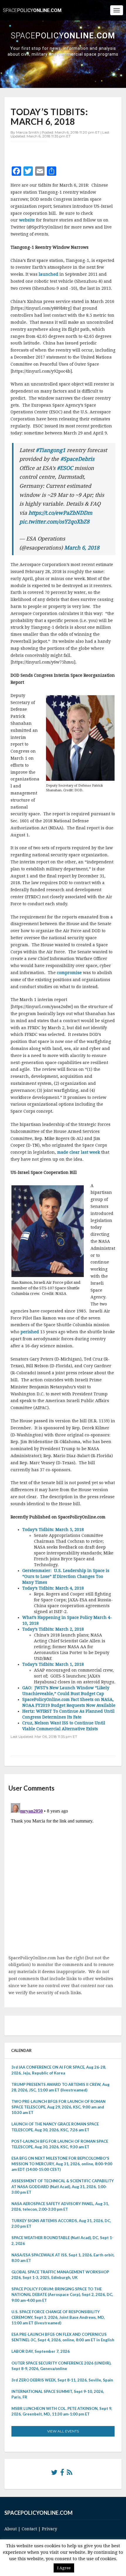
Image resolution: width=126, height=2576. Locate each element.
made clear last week (79, 1152)
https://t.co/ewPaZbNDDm (60, 513)
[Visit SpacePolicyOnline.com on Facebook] (62, 2474)
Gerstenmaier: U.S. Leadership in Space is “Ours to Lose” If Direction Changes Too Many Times (66, 1576)
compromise (69, 973)
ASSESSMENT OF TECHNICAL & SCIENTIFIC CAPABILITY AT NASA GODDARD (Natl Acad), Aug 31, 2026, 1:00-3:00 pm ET (63, 2186)
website (27, 220)
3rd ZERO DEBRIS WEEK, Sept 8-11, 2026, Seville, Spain (62, 2380)
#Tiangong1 (51, 450)
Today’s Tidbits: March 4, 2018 (53, 1588)
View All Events (63, 2431)
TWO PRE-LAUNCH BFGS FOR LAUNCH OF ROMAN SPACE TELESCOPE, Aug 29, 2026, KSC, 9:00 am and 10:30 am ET (58, 2107)
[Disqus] (63, 1874)
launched (48, 274)
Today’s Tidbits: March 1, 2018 (53, 1664)
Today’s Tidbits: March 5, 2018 (53, 1530)
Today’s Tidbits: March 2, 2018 (53, 1629)
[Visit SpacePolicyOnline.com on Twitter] (54, 2474)
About (11, 2529)
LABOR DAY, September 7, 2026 (41, 2351)
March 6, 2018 (82, 548)
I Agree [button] (64, 2568)
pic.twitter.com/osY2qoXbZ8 (54, 522)
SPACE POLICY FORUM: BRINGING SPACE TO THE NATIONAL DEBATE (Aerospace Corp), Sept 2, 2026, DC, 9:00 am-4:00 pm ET (62, 2294)
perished (30, 1332)
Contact (29, 2529)
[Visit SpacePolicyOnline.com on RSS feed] (70, 2474)
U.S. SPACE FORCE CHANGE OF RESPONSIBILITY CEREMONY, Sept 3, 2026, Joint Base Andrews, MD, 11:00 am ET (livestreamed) (58, 2317)
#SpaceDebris (77, 459)
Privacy (50, 2529)
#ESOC (65, 468)
